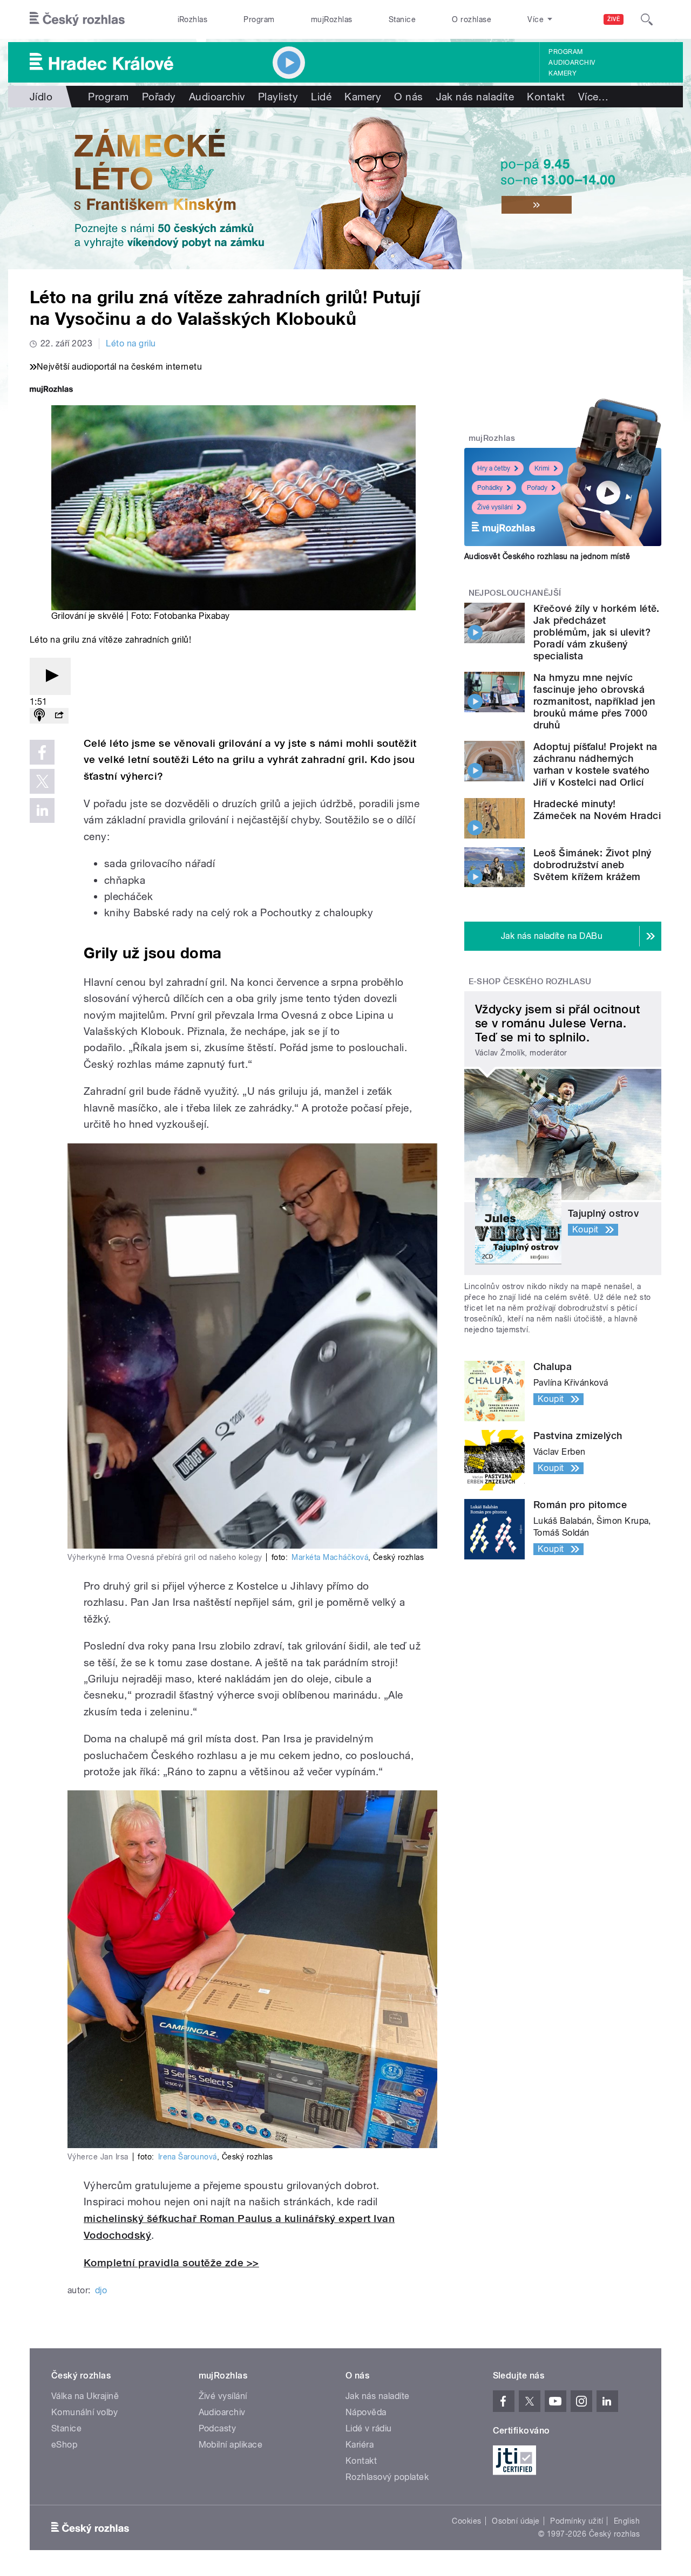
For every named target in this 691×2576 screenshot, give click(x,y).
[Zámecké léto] (345, 188)
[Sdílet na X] (42, 781)
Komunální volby (84, 2412)
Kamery (563, 73)
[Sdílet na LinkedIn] (42, 810)
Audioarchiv (572, 63)
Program (259, 19)
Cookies (466, 2521)
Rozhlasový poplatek (387, 2477)
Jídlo (41, 97)
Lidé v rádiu (369, 2428)
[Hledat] (647, 19)
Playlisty (278, 97)
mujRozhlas (332, 19)
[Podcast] (39, 716)
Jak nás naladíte (475, 97)
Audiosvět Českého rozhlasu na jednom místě (547, 556)
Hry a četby (494, 468)
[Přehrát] (50, 676)
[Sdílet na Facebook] (42, 752)
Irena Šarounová (188, 2157)
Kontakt (546, 97)
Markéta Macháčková (330, 1557)
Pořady (159, 97)
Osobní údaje (516, 2521)
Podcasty (218, 2428)
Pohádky (490, 488)
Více (594, 97)
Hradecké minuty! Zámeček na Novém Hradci (597, 810)
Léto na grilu (131, 343)
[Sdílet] (59, 716)
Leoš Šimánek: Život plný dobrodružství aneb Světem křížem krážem (592, 865)
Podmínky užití (577, 2521)
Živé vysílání (495, 507)
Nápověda (366, 2412)
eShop (64, 2445)
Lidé (321, 97)
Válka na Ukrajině (85, 2396)
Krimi (542, 468)
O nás (408, 97)
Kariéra (360, 2445)
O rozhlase (472, 19)
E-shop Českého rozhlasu (530, 982)
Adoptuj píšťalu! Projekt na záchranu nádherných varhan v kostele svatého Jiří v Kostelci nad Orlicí (595, 764)
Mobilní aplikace (231, 2445)
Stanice (402, 19)
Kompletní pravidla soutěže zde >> (171, 2263)
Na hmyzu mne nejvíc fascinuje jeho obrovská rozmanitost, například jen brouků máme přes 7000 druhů (594, 701)
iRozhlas (193, 19)
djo (101, 2290)
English (627, 2521)
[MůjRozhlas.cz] (51, 390)
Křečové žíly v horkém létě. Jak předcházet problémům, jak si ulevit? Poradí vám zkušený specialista (597, 632)
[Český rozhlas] (77, 19)
